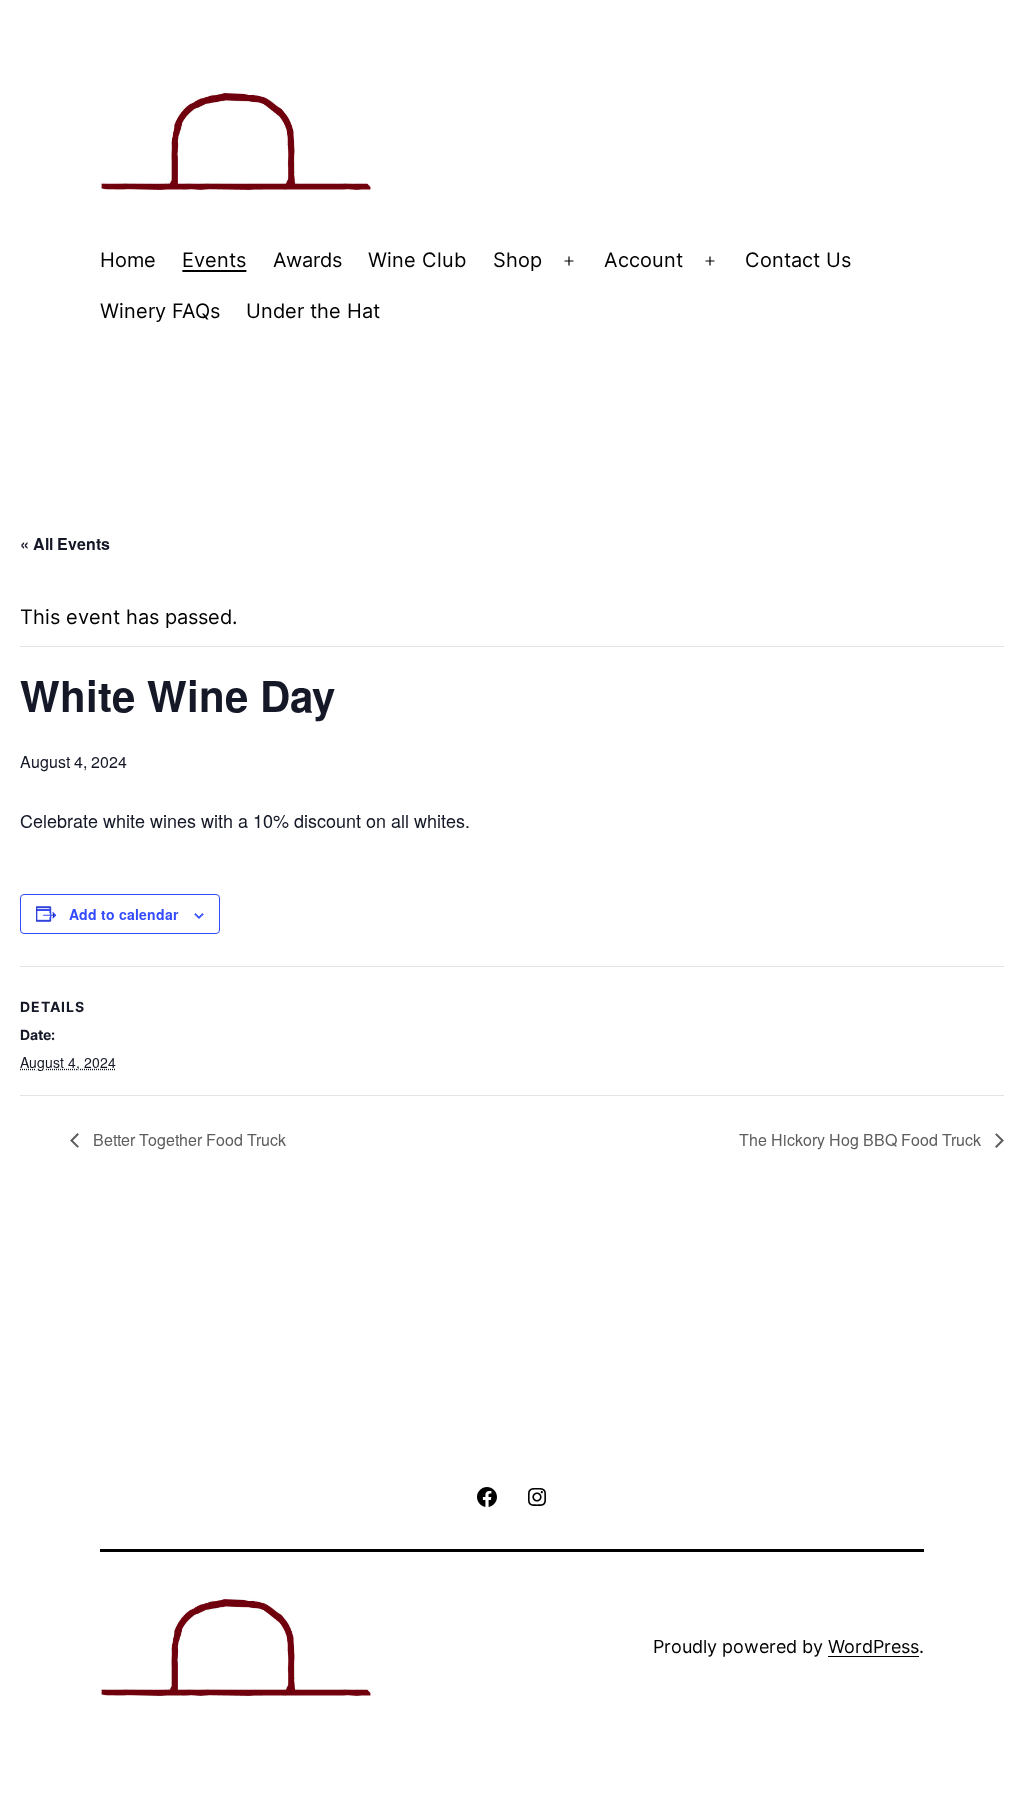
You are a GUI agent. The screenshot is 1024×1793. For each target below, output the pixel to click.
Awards (307, 260)
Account (643, 260)
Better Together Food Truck (187, 1139)
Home (128, 260)
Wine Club (417, 260)
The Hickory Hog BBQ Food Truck (862, 1139)
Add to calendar (123, 914)
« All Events (65, 543)
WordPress (873, 1646)
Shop (517, 260)
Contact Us (798, 260)
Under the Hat (313, 311)
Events (214, 260)
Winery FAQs (160, 311)
